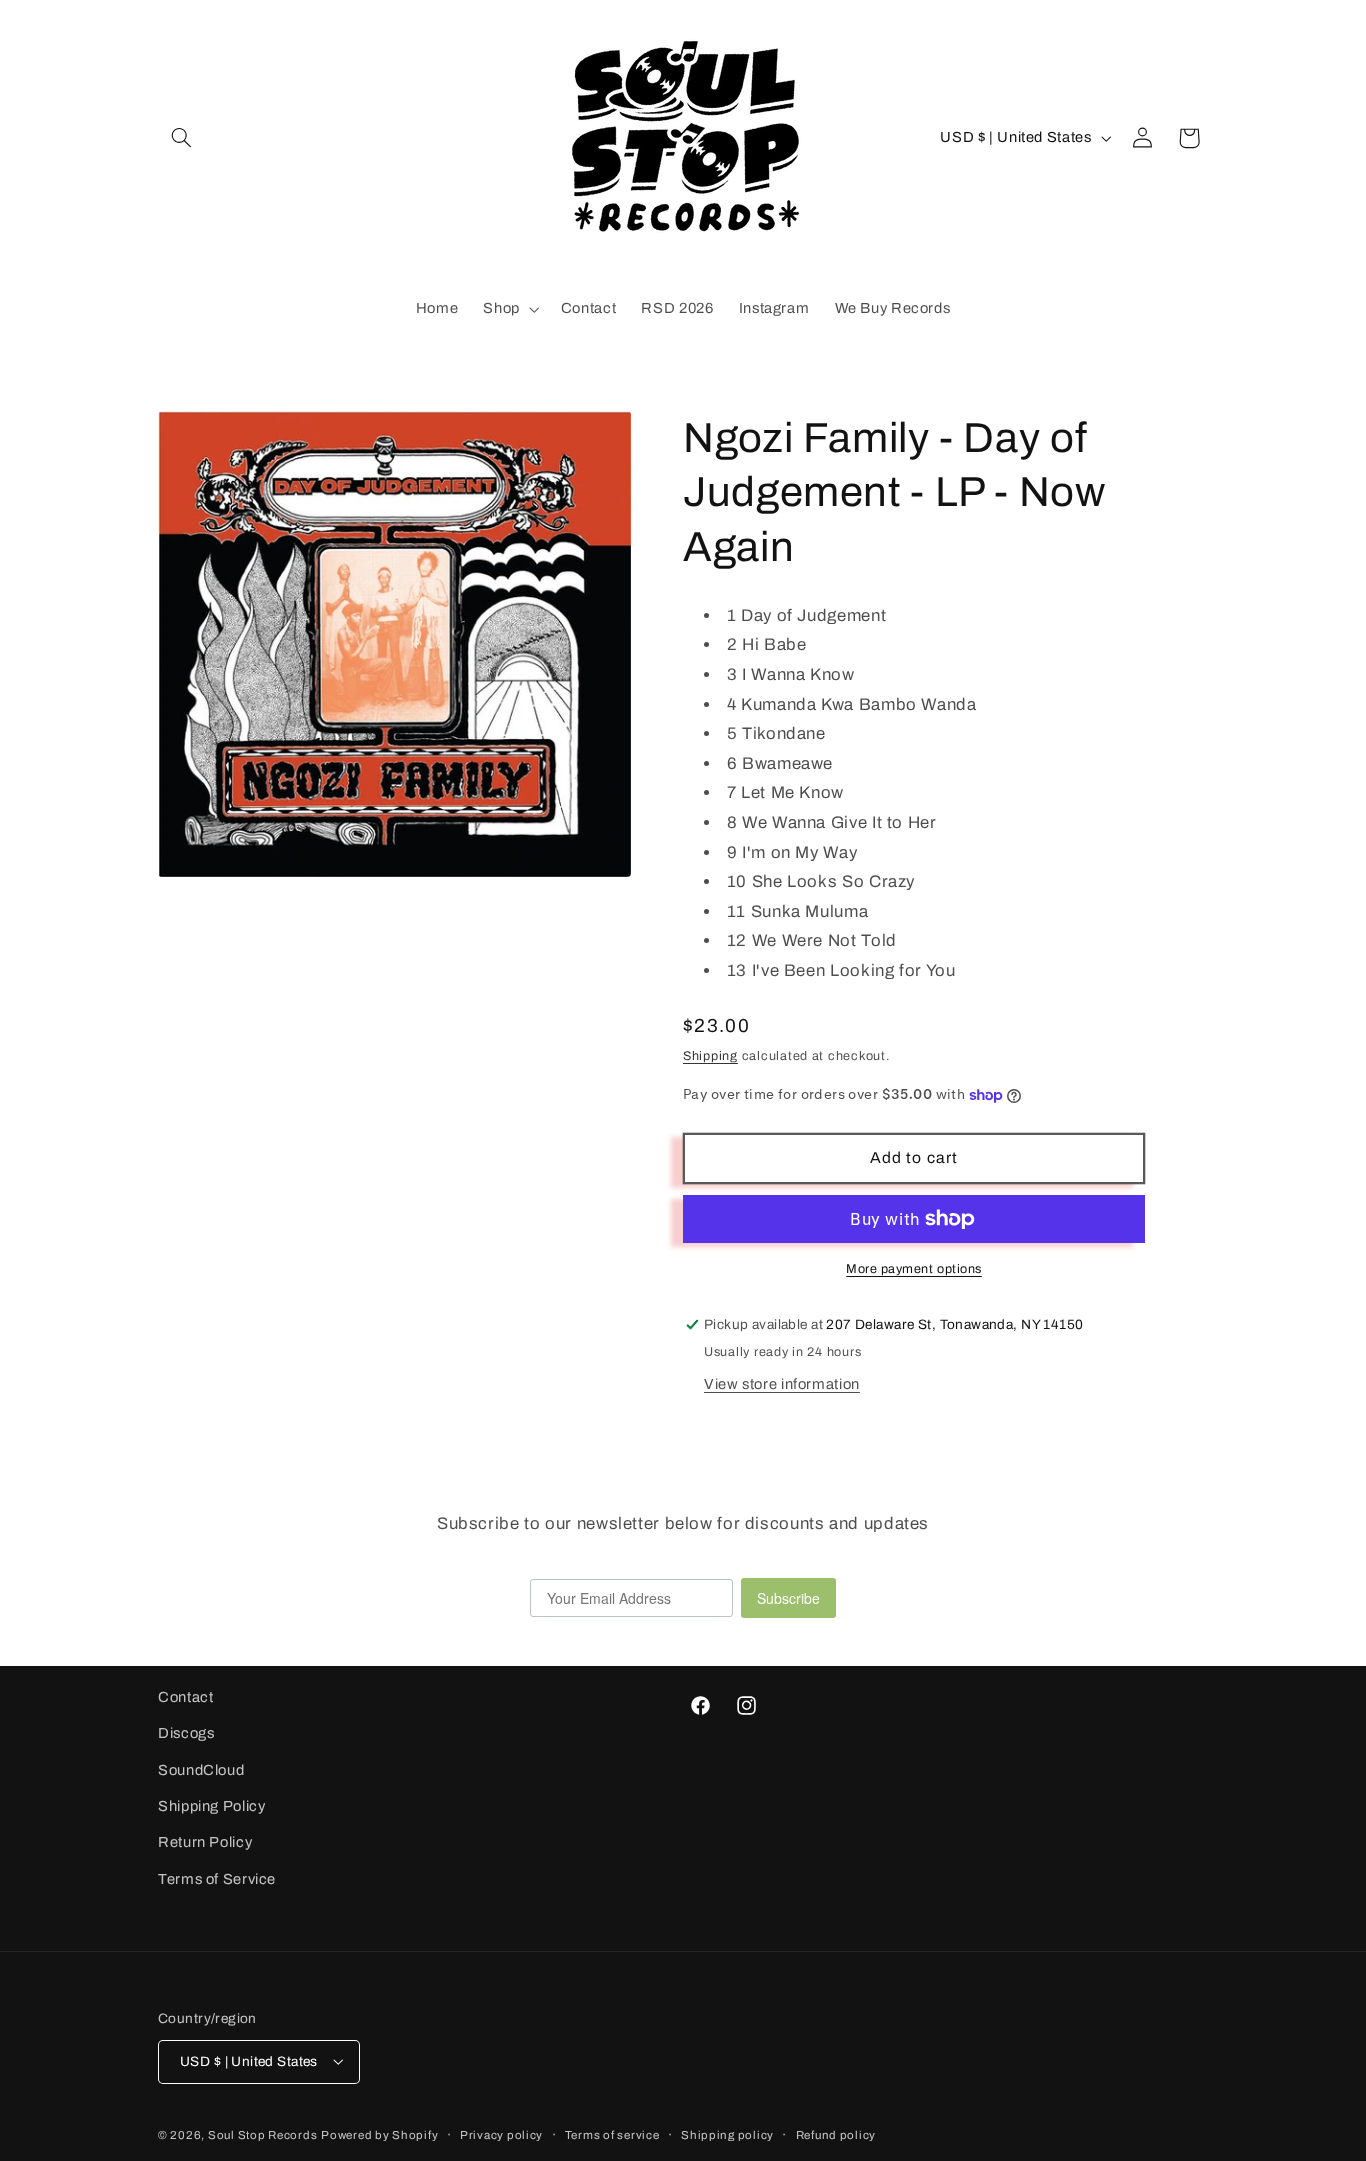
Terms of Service (217, 1879)
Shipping (710, 1056)
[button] (181, 138)
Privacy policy (501, 2134)
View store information (782, 1384)
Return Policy (205, 1843)
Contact (185, 1697)
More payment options (914, 1269)
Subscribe (788, 1598)
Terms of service (612, 2134)
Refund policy (836, 2134)
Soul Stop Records (263, 2134)
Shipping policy (727, 2134)
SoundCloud (201, 1770)
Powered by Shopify (379, 2134)
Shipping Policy (211, 1806)
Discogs (186, 1734)
